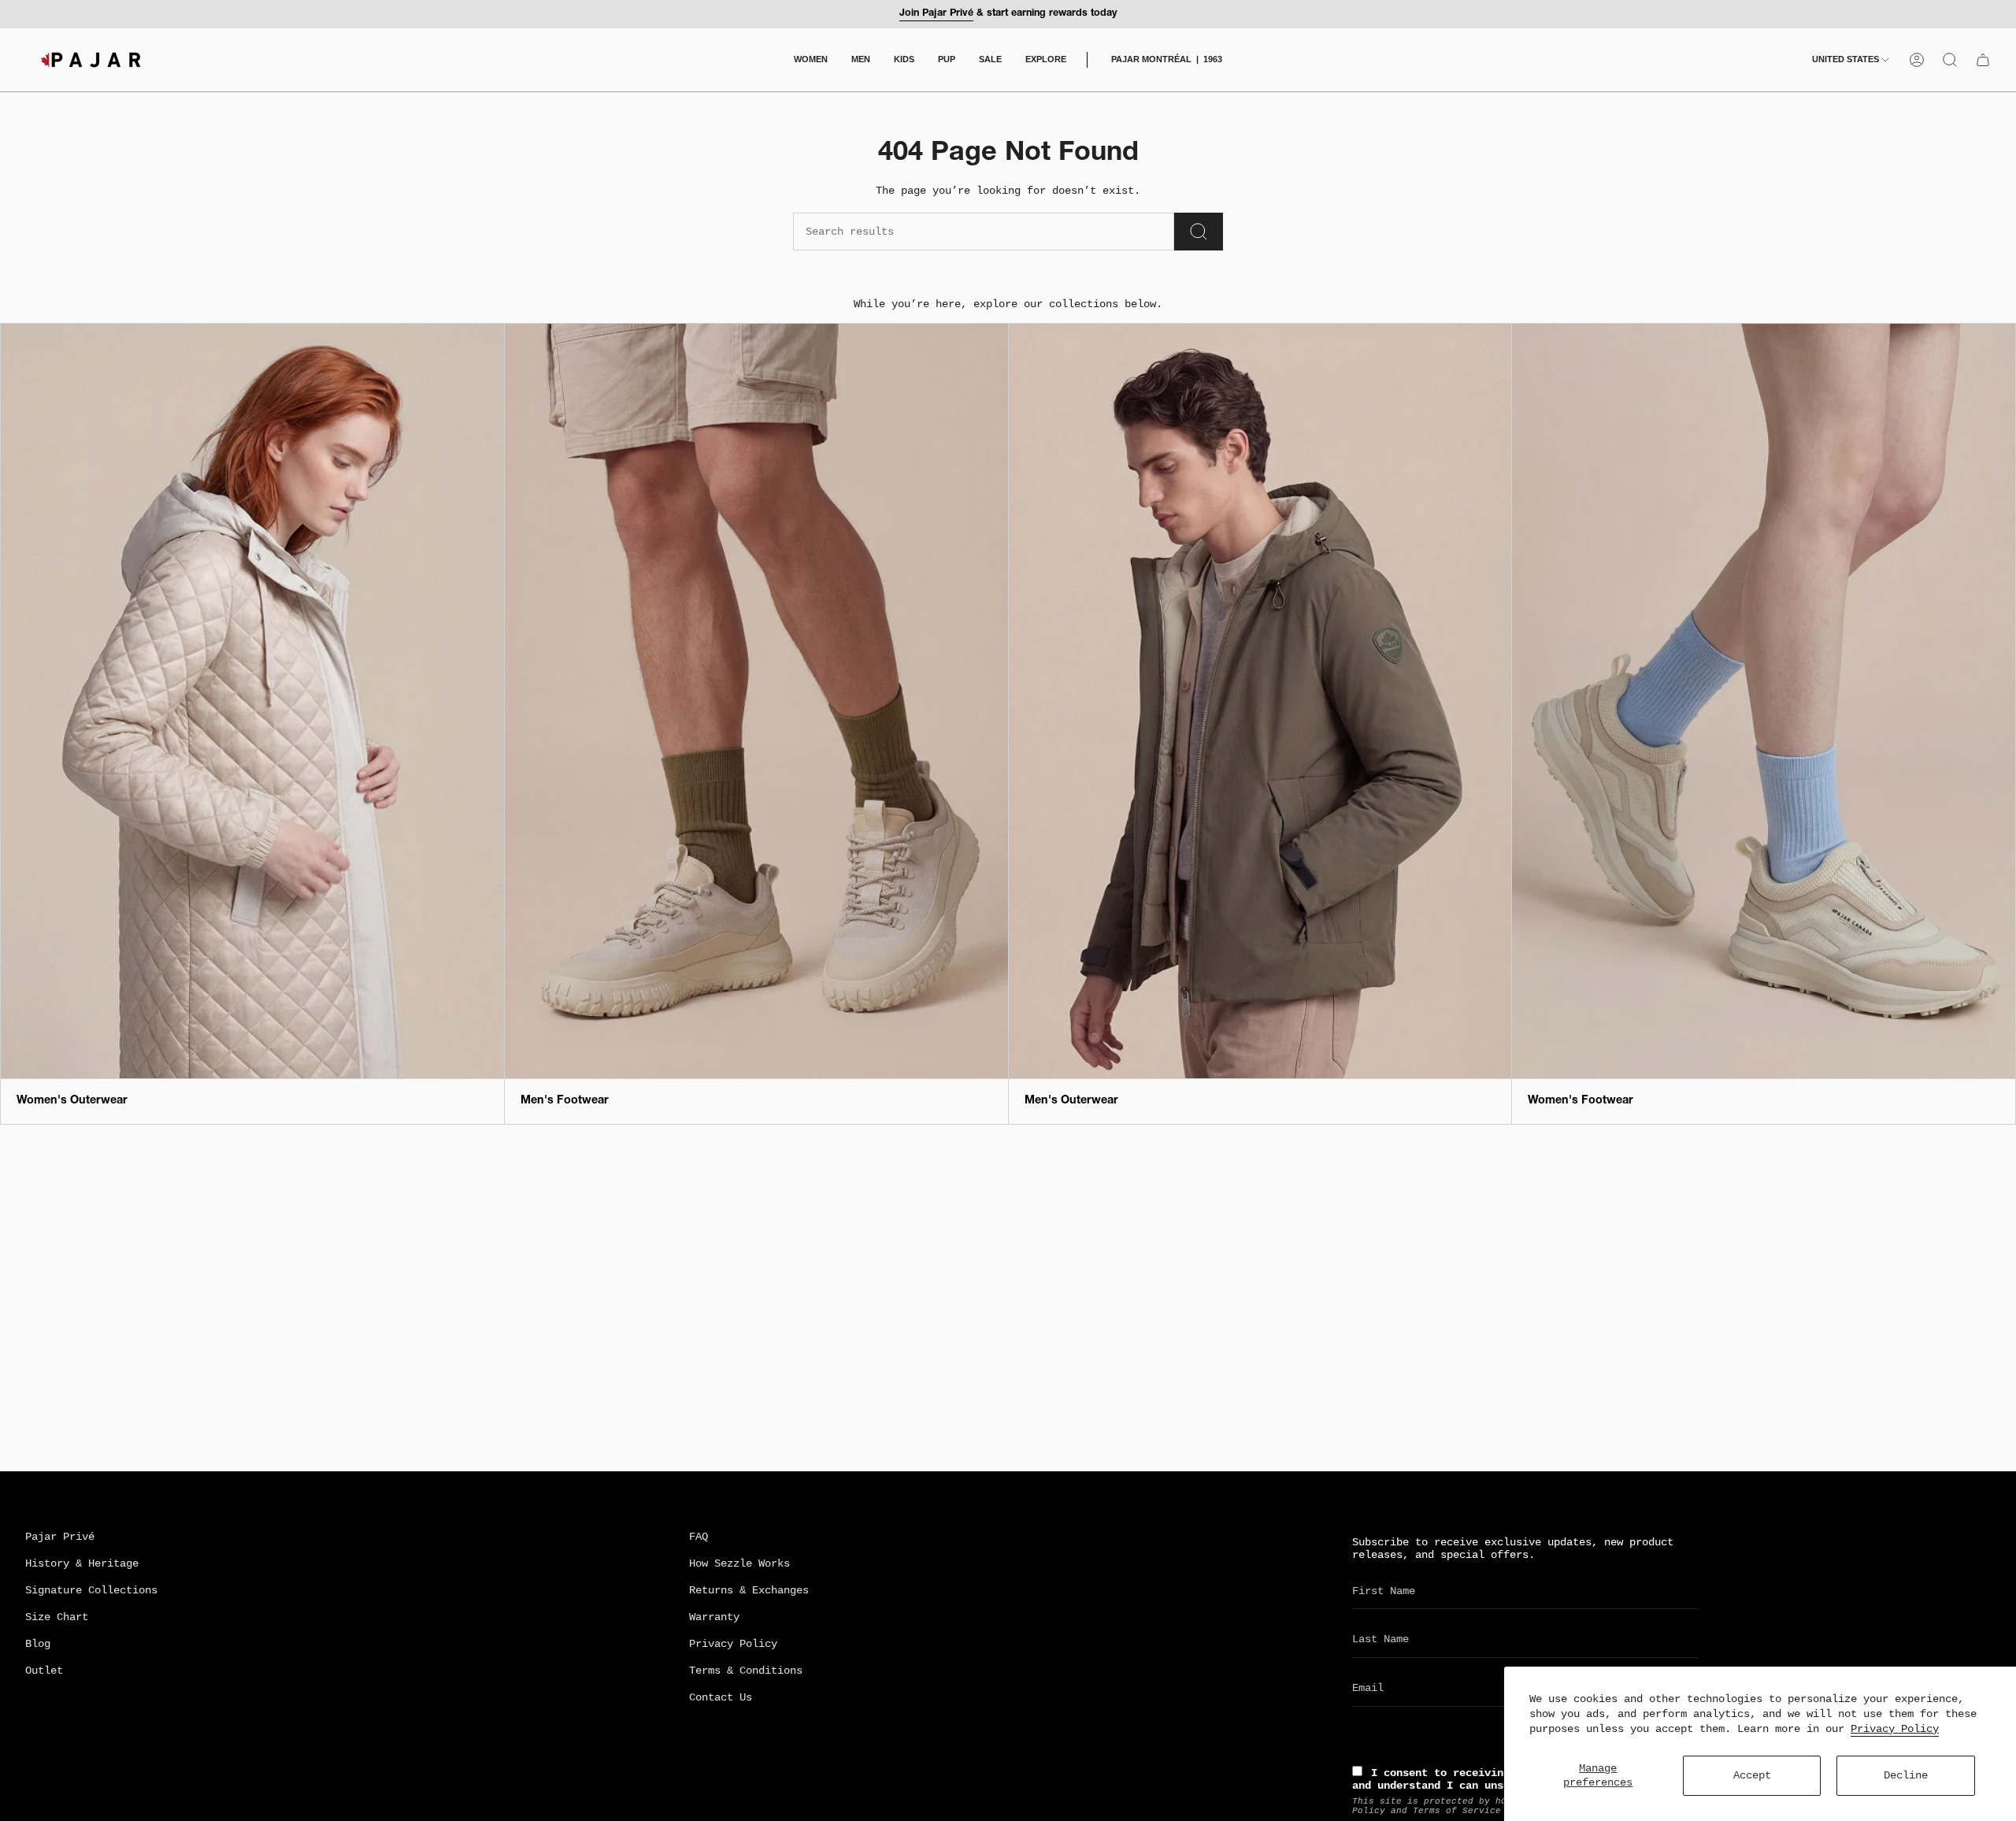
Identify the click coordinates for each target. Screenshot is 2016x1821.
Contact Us (721, 1697)
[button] (811, 60)
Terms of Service (1457, 1811)
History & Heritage (82, 1563)
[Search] (1199, 232)
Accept (1752, 1775)
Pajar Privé (60, 1537)
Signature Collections (91, 1590)
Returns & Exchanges (749, 1590)
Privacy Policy (1895, 1729)
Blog (38, 1644)
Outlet (44, 1671)
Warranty (714, 1617)
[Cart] (1983, 60)
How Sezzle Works (739, 1563)
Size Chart (57, 1617)
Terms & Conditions (746, 1671)
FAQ (699, 1537)
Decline (1906, 1775)
